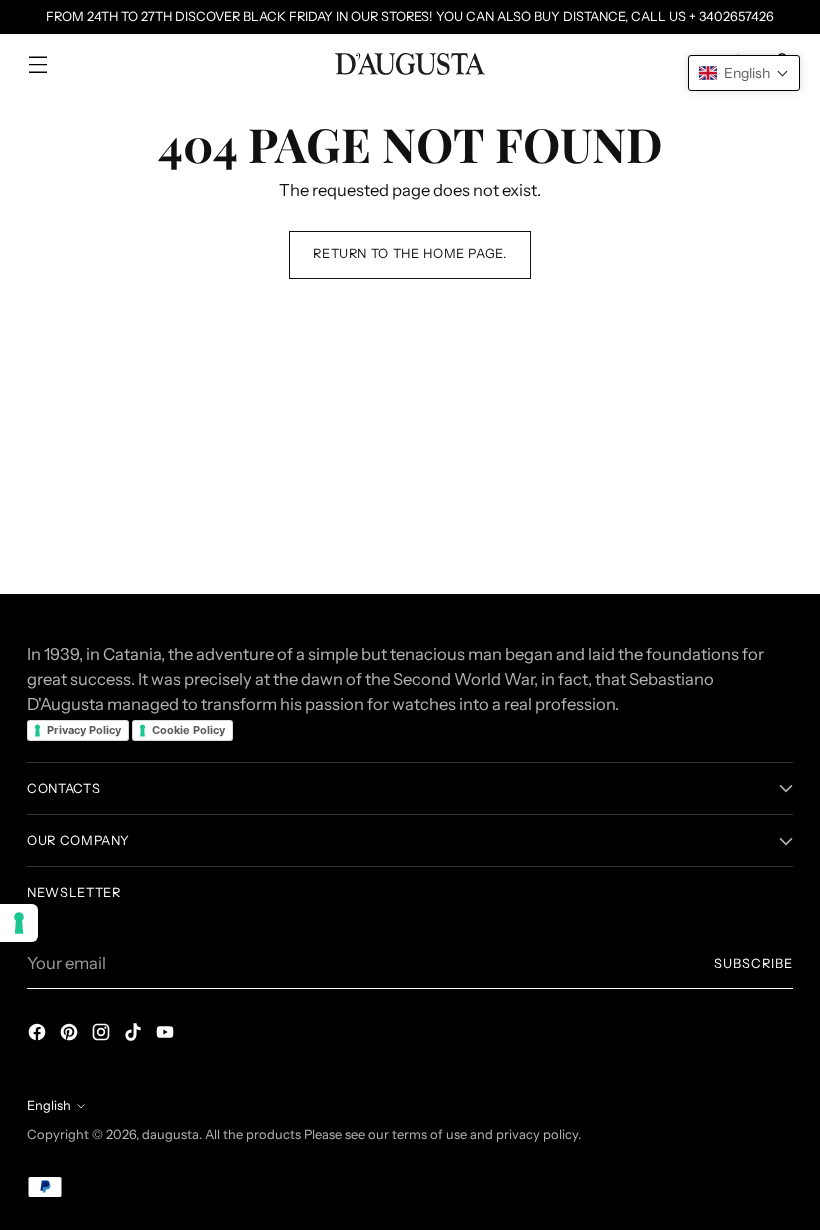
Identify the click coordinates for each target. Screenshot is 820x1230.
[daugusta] (410, 64)
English (49, 1105)
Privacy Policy (84, 730)
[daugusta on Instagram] (103, 1035)
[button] (744, 73)
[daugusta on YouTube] (167, 1035)
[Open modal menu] (37, 64)
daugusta (170, 1134)
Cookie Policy (188, 730)
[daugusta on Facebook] (39, 1035)
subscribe (753, 963)
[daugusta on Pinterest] (71, 1035)
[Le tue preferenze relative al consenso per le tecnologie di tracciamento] (19, 923)
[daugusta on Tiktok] (135, 1035)
